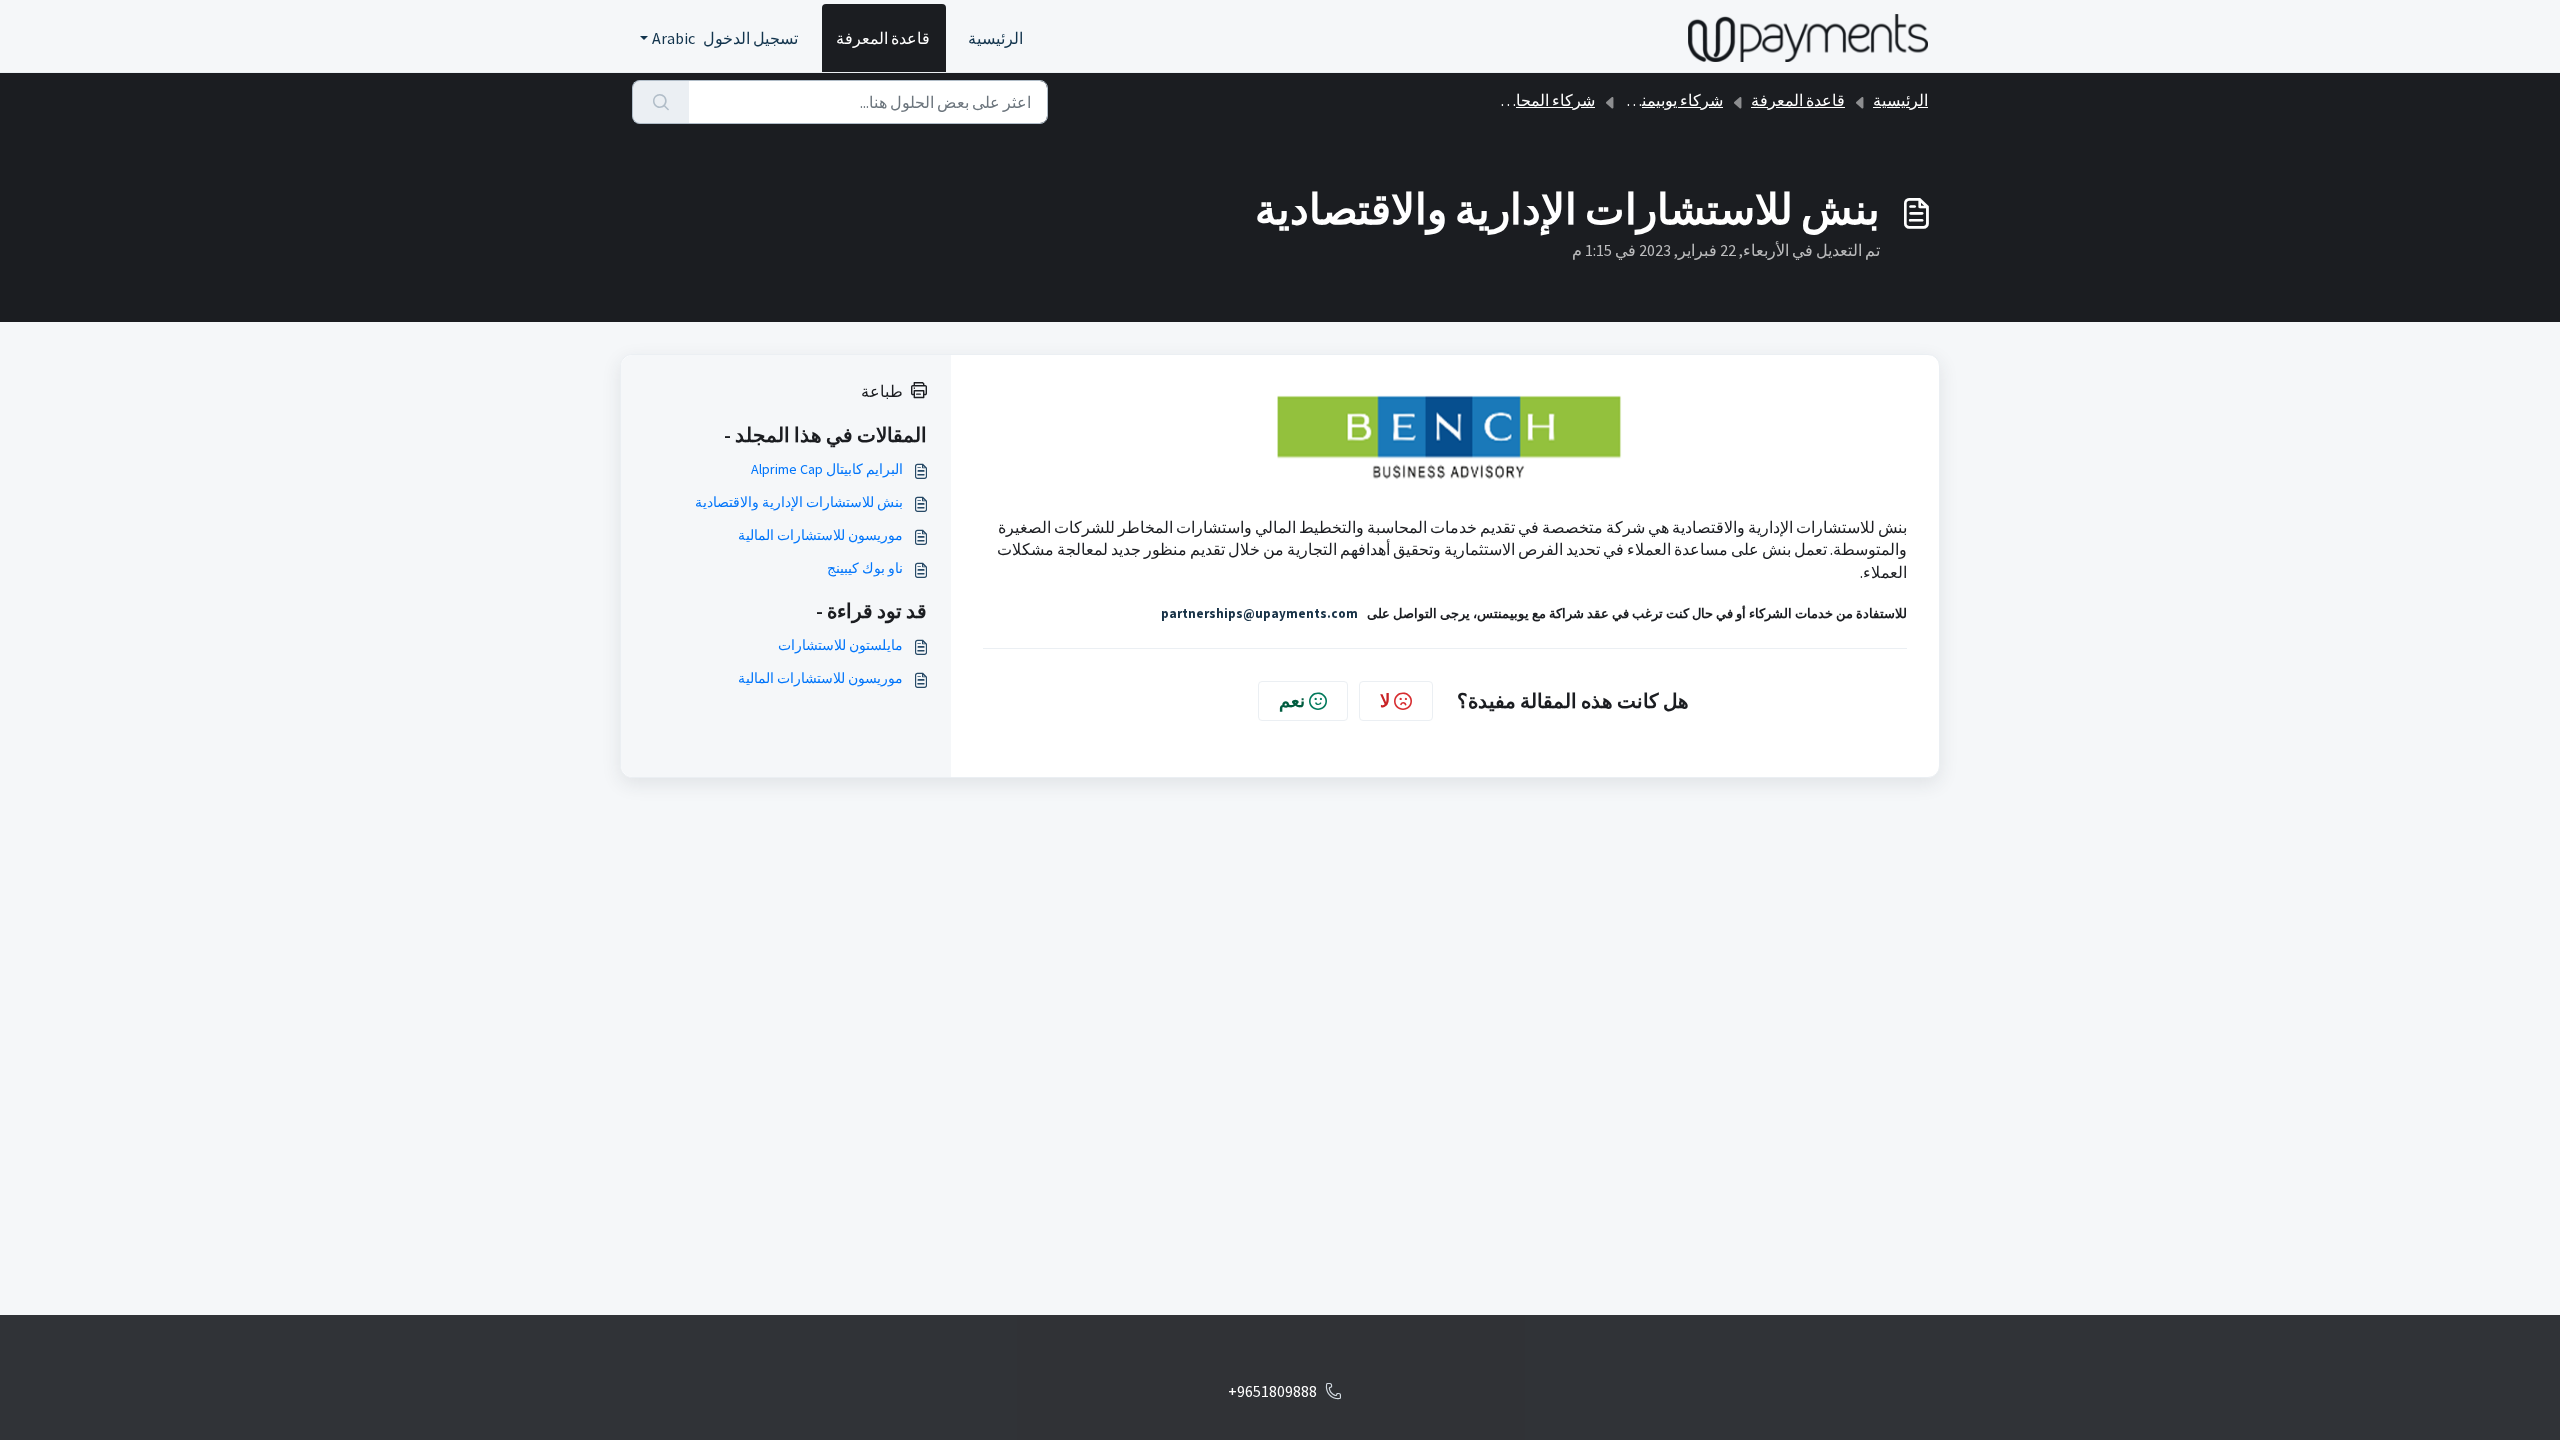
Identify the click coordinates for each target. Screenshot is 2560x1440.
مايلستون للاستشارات (840, 645)
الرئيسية (995, 38)
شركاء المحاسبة (1542, 100)
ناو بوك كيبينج (865, 568)
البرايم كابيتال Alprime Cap (827, 469)
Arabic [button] (673, 38)
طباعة (882, 391)
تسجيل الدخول (750, 38)
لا (1385, 700)
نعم (1292, 700)
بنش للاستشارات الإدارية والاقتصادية (799, 502)
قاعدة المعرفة (883, 38)
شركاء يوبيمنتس (1670, 100)
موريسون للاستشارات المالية (820, 535)
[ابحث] (660, 102)
